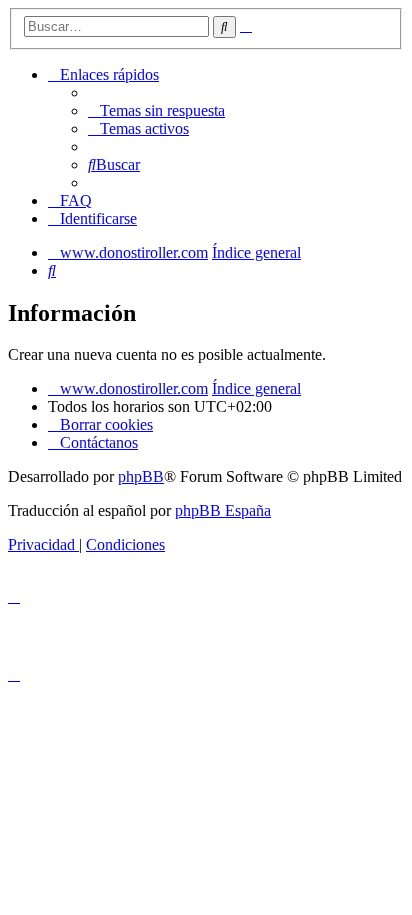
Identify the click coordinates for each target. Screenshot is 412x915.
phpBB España (223, 510)
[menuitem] (156, 110)
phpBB (141, 476)
